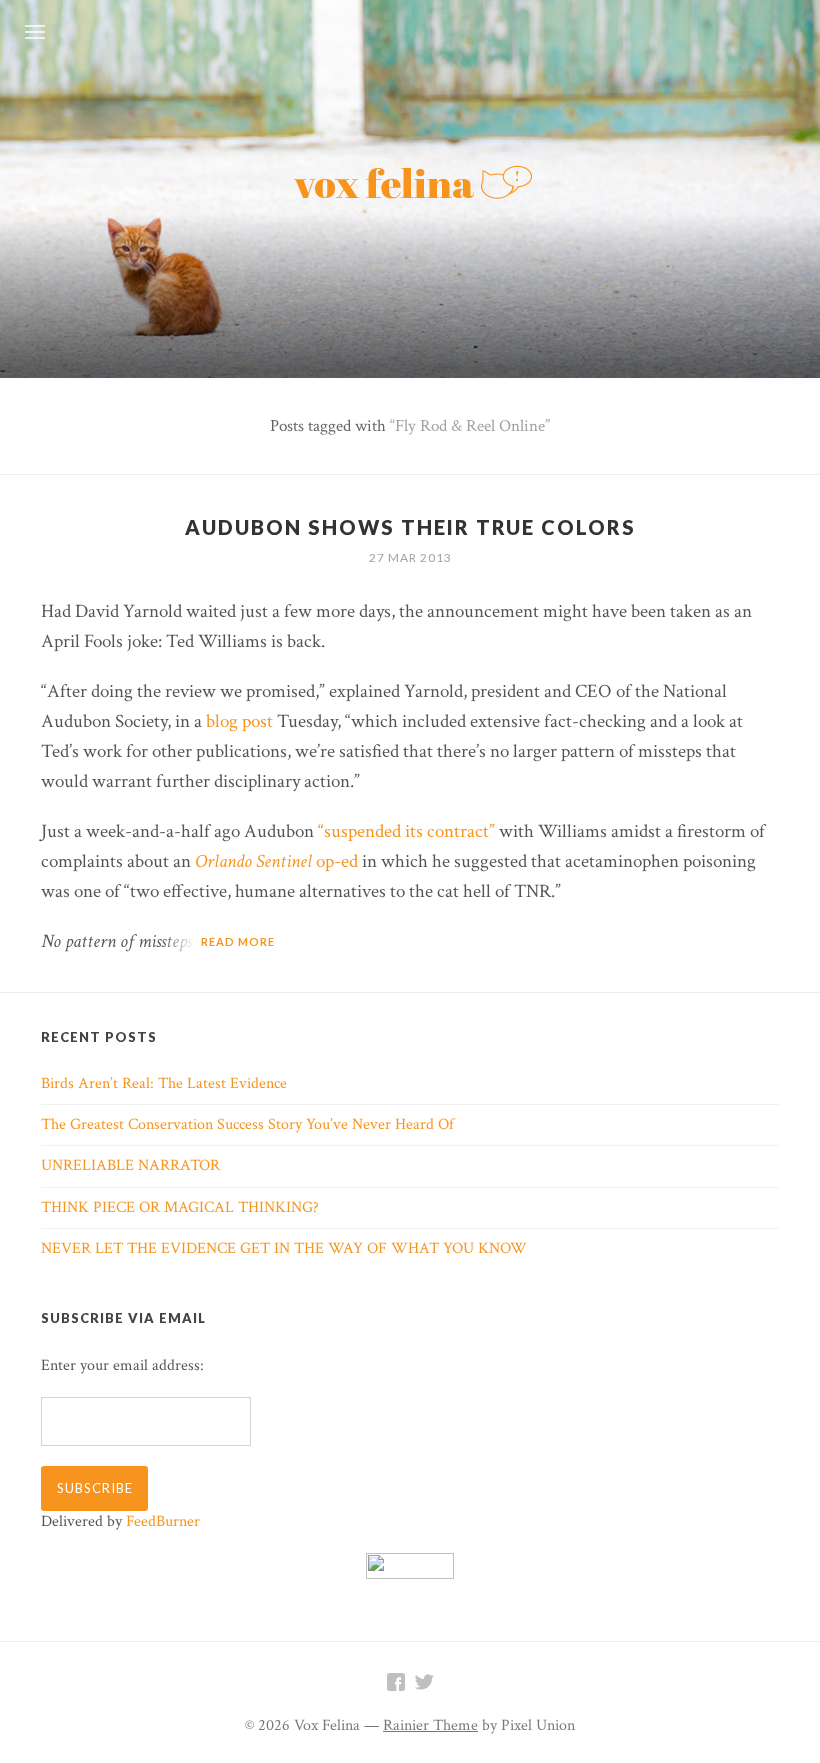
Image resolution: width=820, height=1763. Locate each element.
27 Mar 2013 (410, 557)
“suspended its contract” (406, 831)
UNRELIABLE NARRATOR (130, 1165)
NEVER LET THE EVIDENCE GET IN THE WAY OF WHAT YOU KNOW (284, 1248)
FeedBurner (163, 1521)
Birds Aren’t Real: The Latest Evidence (164, 1083)
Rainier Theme (430, 1725)
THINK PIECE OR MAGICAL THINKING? (180, 1207)
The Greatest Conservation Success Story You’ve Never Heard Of (247, 1124)
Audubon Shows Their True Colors (410, 527)
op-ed (276, 861)
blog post (239, 721)
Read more (238, 941)
